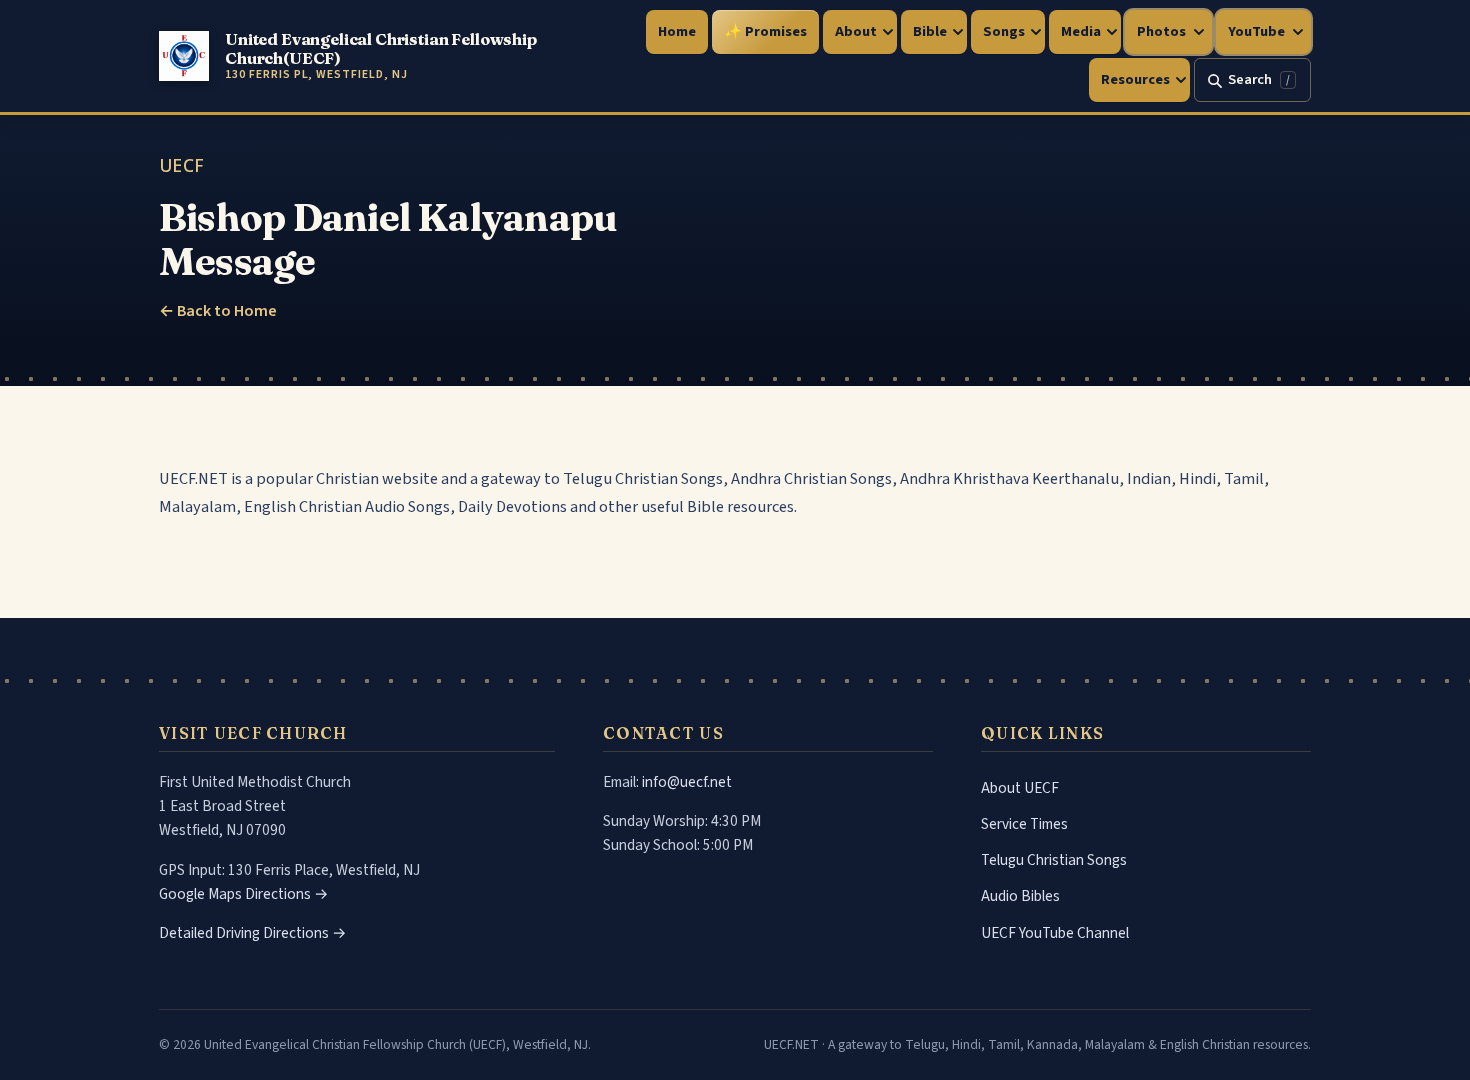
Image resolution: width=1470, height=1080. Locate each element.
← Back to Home (218, 311)
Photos (1161, 31)
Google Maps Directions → (244, 894)
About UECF (1020, 788)
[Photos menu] (1201, 32)
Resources (1135, 79)
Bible (930, 31)
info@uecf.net (687, 782)
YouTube (1256, 31)
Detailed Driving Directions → (253, 933)
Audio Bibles (1020, 896)
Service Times (1024, 824)
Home (677, 31)
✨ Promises (765, 31)
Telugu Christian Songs (1054, 860)
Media (1081, 31)
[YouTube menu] (1300, 32)
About (856, 31)
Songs (1004, 31)
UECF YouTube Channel (1055, 933)
